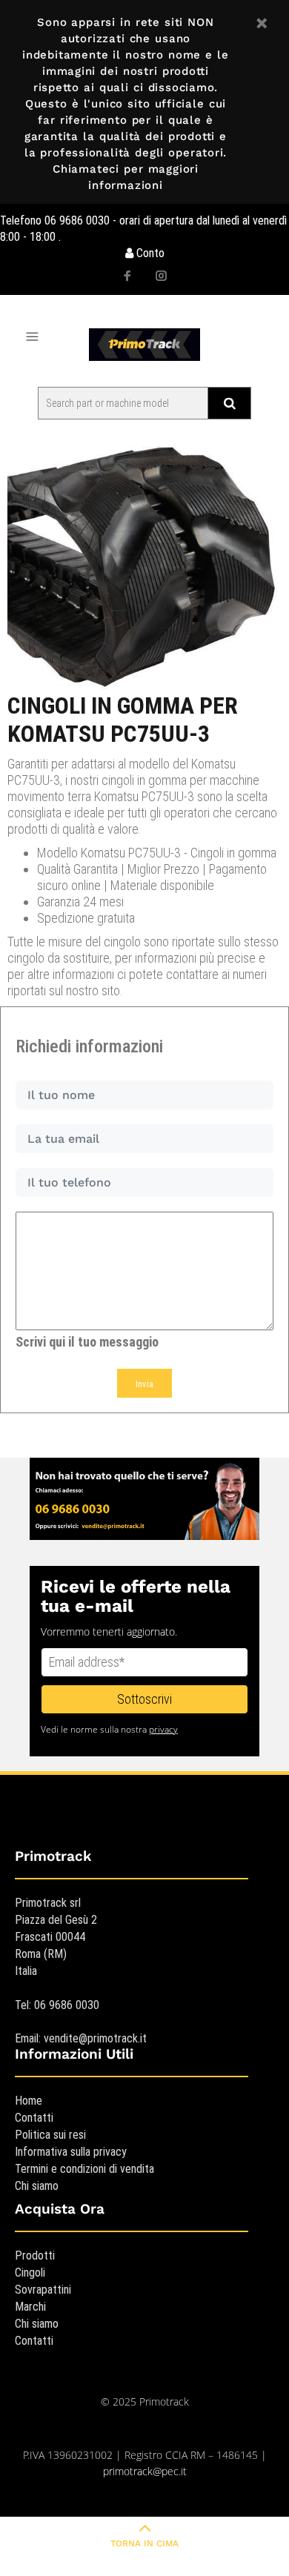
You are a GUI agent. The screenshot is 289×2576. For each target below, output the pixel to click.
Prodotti (35, 2255)
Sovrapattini (43, 2290)
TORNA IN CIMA (144, 2543)
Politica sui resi (50, 2135)
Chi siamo (37, 2186)
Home (29, 2101)
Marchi (30, 2307)
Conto (149, 253)
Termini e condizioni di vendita (84, 2169)
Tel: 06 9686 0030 (57, 2005)
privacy (163, 1729)
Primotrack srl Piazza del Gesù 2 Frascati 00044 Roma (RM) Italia (56, 1937)
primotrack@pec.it (145, 2471)
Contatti (34, 2118)
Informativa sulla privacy (71, 2152)
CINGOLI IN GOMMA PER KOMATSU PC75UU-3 (123, 720)
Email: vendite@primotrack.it (81, 2038)
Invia (145, 1384)
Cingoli (30, 2273)
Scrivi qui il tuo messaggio (87, 1342)
